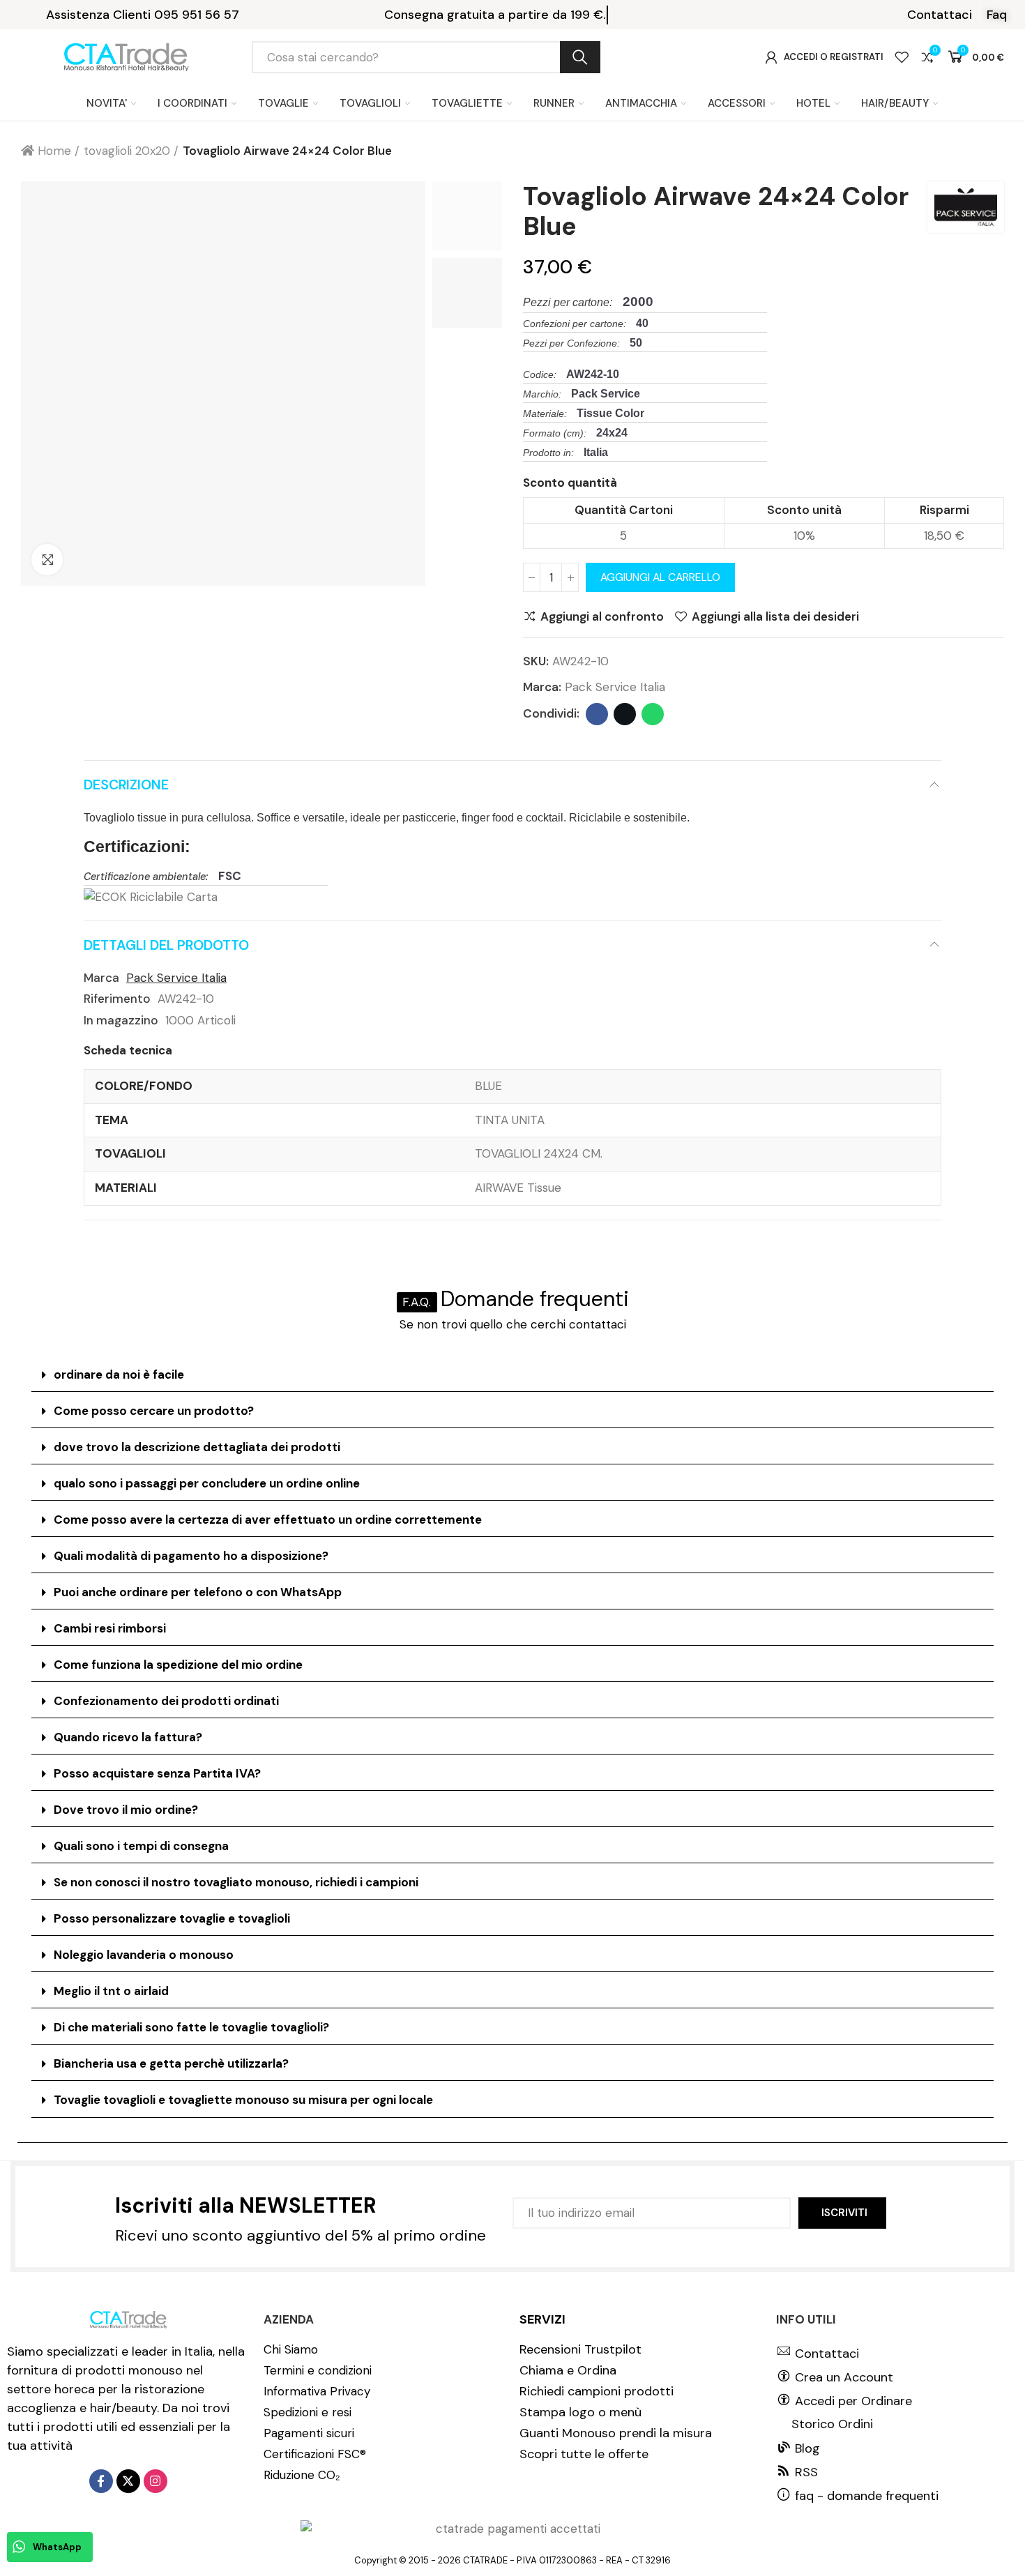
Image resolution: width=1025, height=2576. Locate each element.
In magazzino (121, 1020)
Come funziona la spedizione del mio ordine (178, 1665)
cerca (580, 57)
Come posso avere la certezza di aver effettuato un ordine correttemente (268, 1520)
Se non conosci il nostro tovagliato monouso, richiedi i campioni (236, 1882)
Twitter (625, 714)
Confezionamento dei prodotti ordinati (166, 1701)
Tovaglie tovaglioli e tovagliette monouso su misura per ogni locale (243, 2100)
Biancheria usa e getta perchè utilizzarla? (171, 2063)
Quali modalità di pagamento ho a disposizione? (191, 1556)
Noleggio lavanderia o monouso (144, 1955)
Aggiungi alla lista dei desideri (775, 616)
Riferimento (117, 999)
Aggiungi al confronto (602, 616)
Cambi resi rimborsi (110, 1628)
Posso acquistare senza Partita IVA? (157, 1773)
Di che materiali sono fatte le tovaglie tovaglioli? (191, 2027)
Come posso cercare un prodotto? (154, 1411)
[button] (940, 15)
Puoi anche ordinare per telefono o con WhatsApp (198, 1592)
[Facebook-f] (101, 2481)
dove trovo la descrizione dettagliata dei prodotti (197, 1447)
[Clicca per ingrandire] (47, 560)
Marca (101, 978)
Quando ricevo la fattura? (128, 1737)
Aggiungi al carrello (660, 577)
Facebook (597, 714)
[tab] (512, 1375)
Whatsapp (653, 714)
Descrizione (126, 785)
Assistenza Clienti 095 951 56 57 (143, 15)
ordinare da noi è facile (119, 1374)
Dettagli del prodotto (166, 945)
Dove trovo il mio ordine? (126, 1810)
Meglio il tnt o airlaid (111, 1991)
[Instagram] (155, 2481)
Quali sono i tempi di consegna (141, 1846)
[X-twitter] (128, 2481)
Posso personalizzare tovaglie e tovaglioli (172, 1918)
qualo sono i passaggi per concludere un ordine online (207, 1483)
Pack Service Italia (615, 687)
